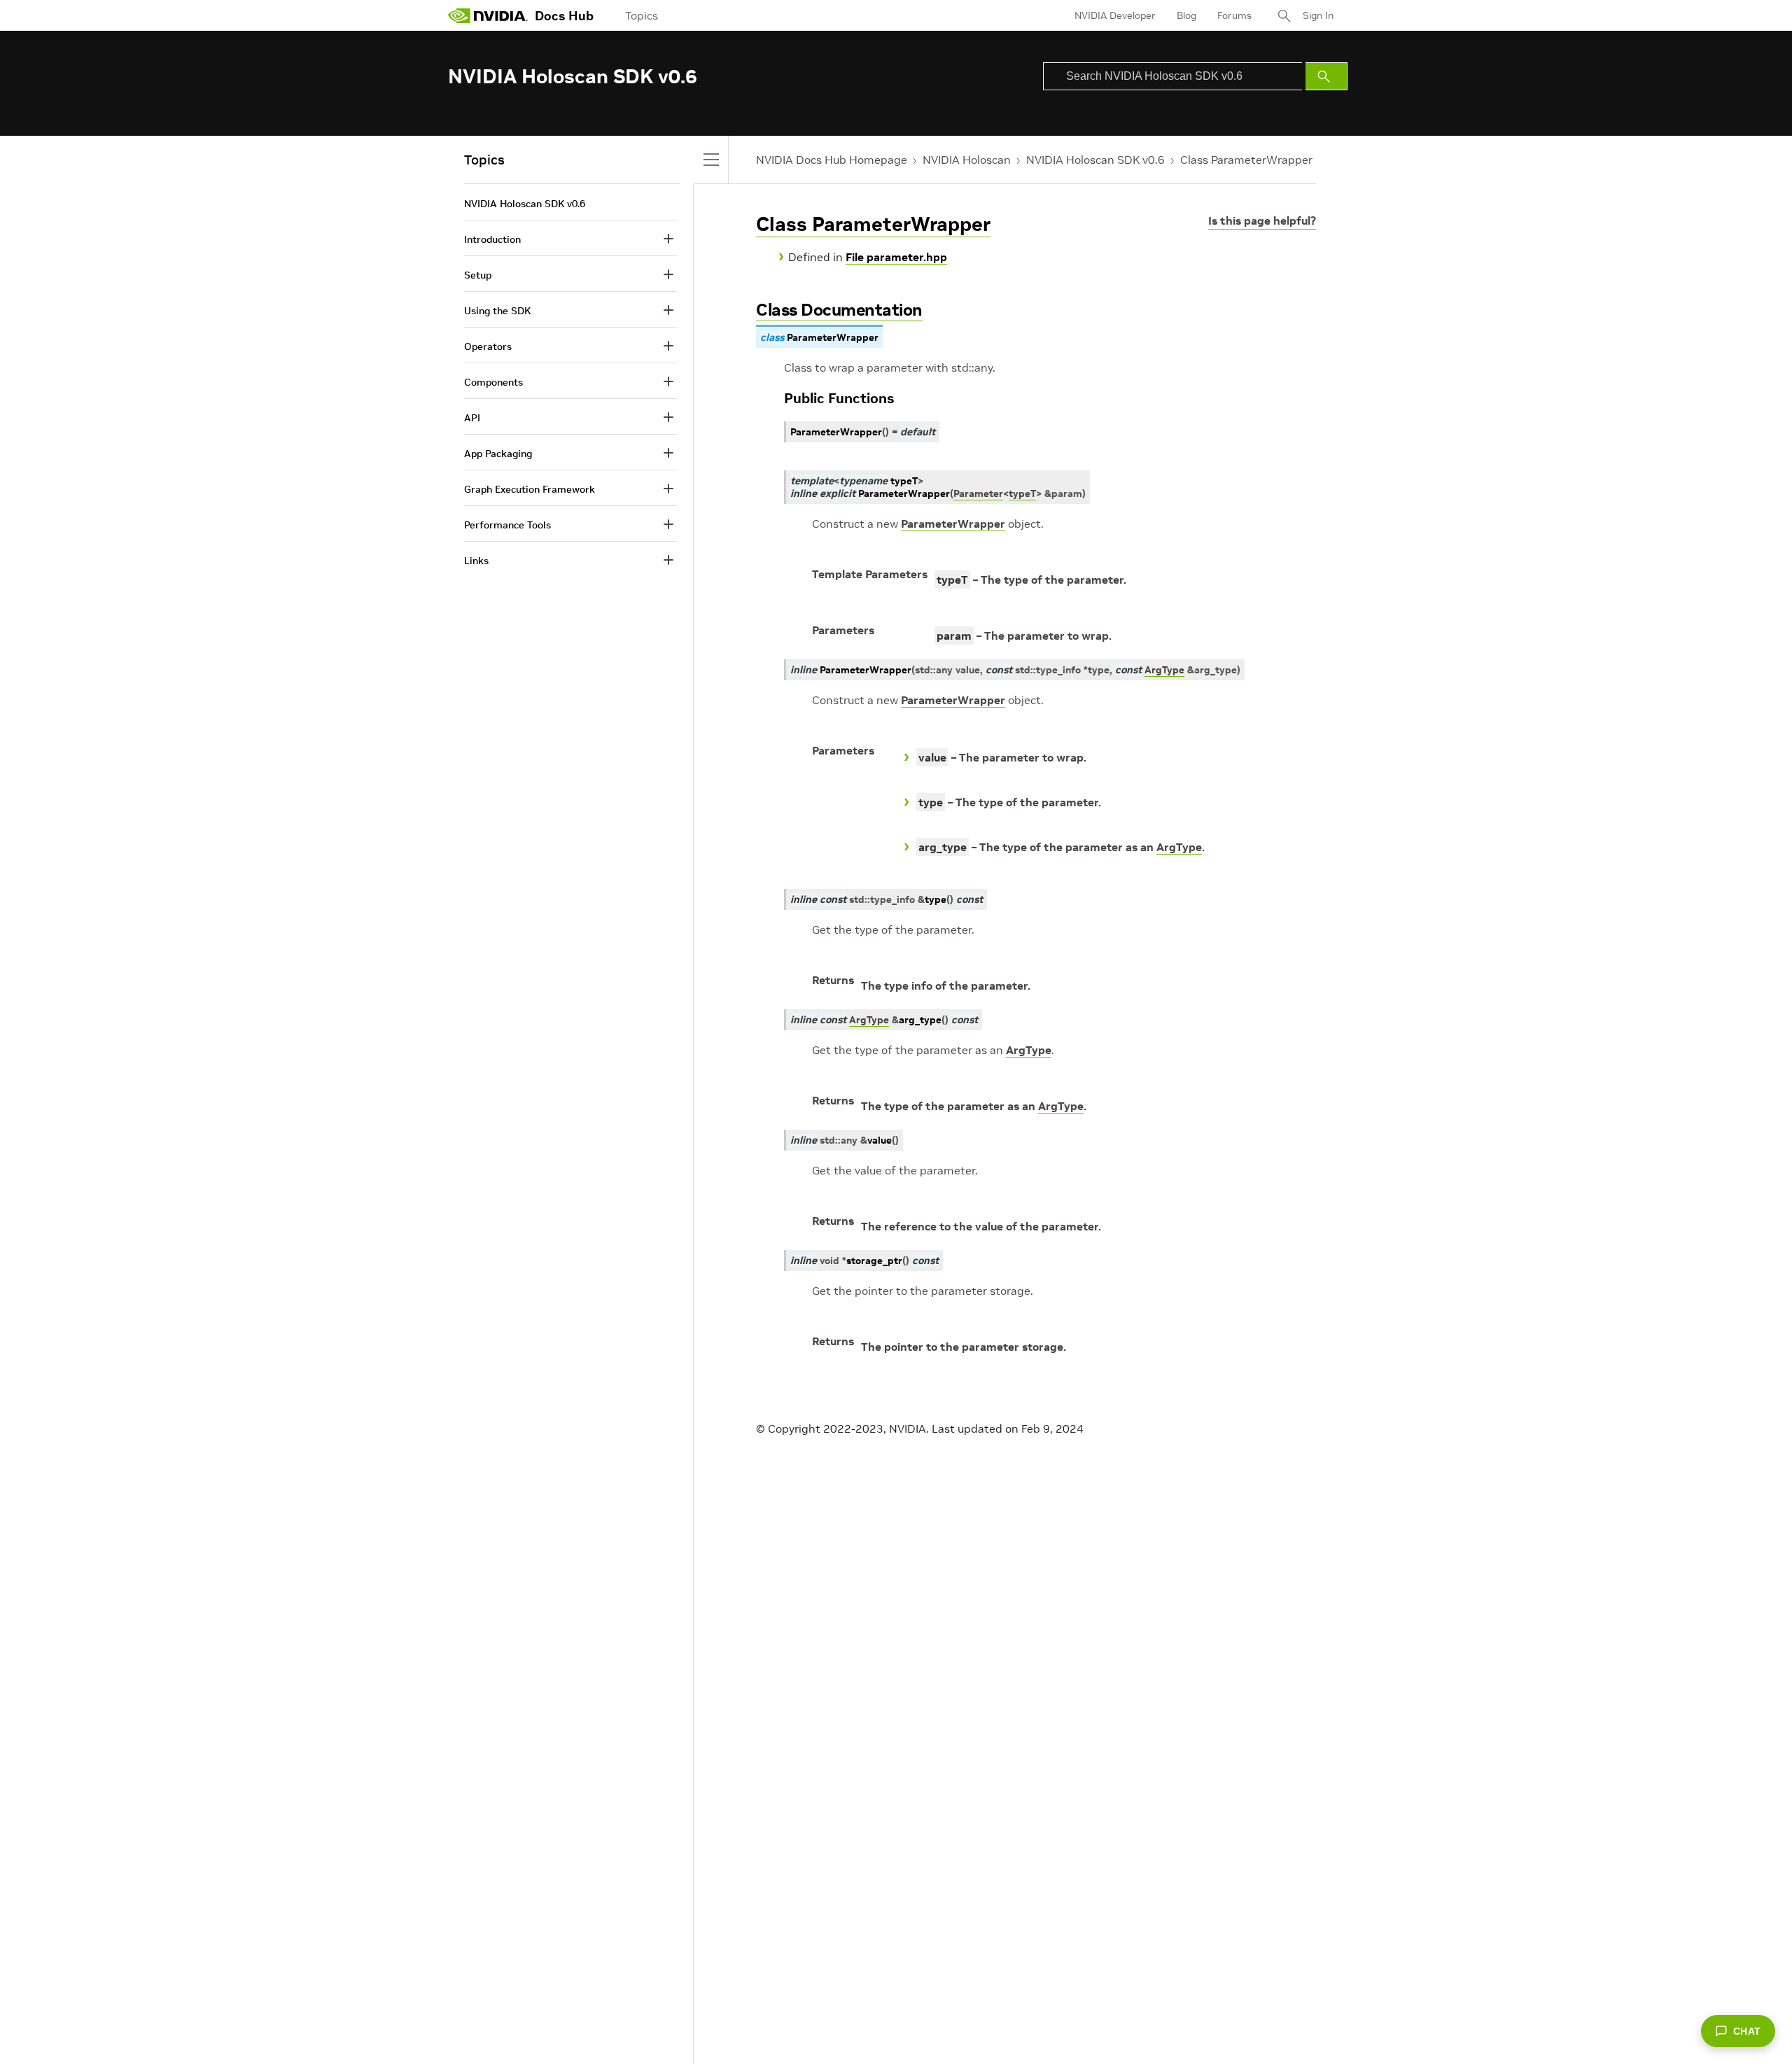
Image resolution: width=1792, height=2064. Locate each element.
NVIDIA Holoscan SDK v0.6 (1095, 160)
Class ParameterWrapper (1246, 160)
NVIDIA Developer (1115, 15)
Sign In (1318, 15)
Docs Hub (564, 16)
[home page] (488, 15)
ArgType (1179, 847)
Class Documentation (839, 310)
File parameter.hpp (896, 257)
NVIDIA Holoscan (967, 160)
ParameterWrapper (953, 524)
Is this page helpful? (1262, 220)
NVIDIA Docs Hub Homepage (832, 160)
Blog (1186, 15)
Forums (1234, 15)
